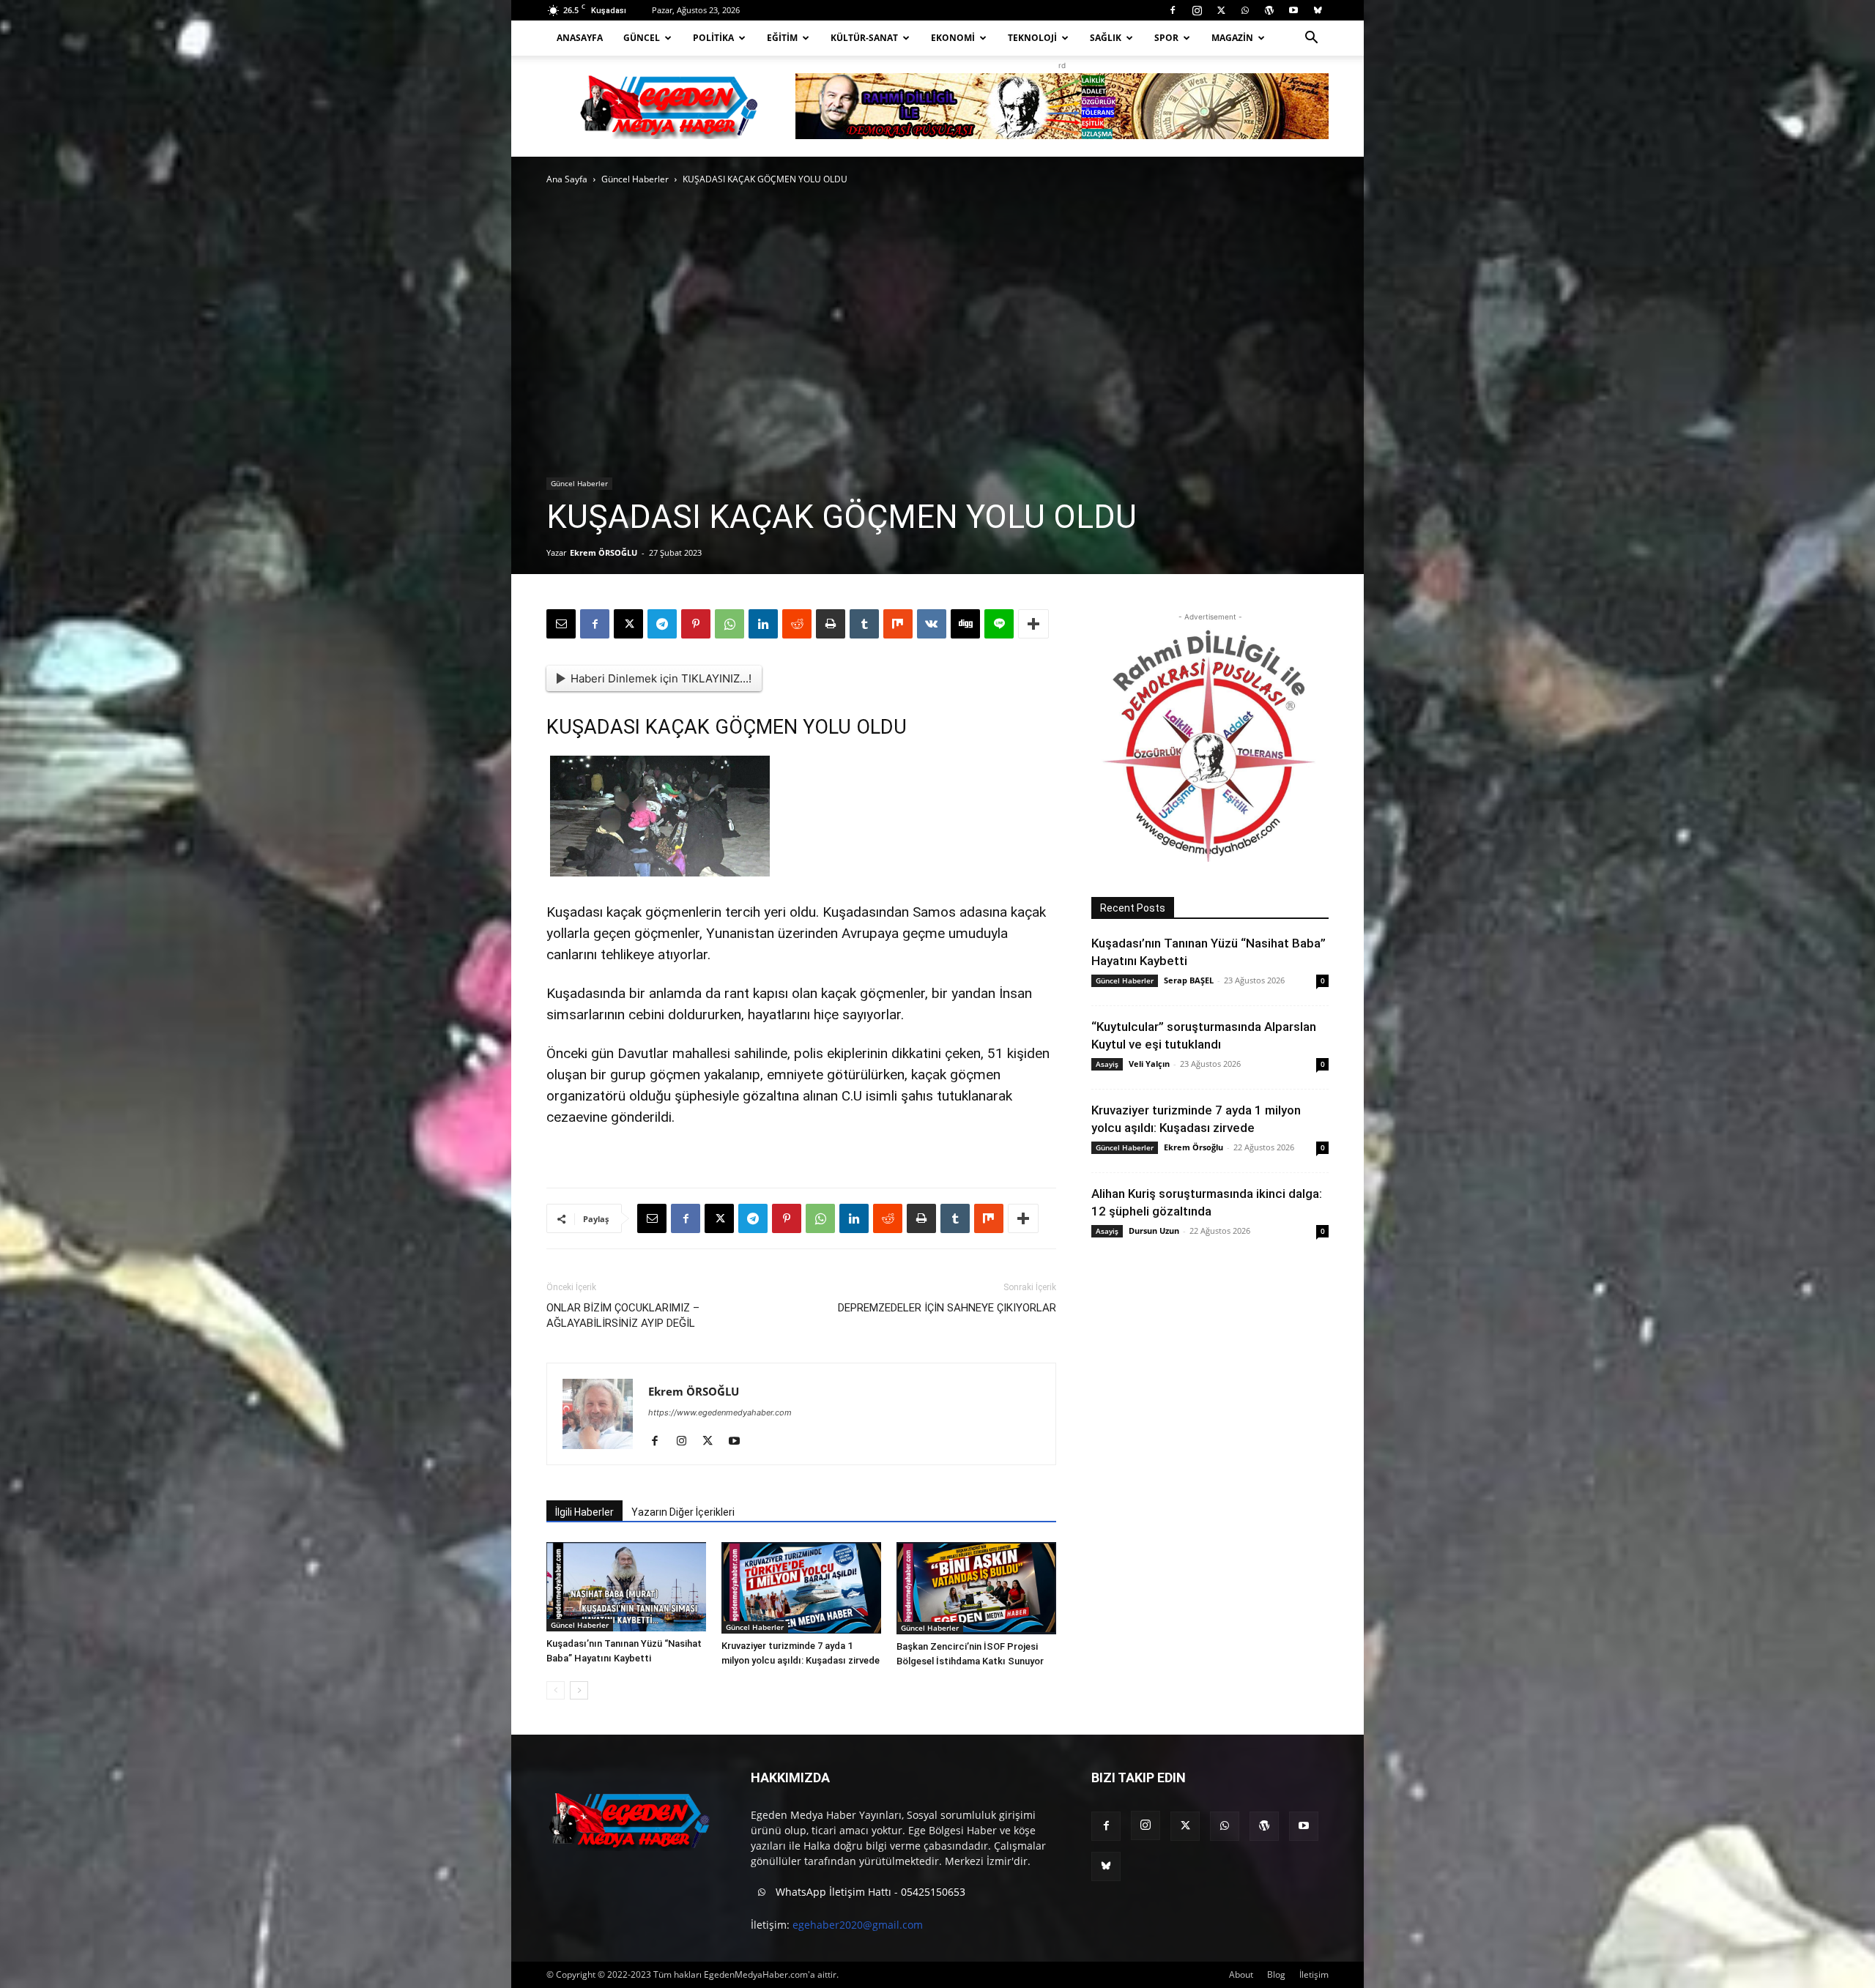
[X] (1221, 10)
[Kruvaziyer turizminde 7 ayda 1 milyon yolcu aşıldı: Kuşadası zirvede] (801, 1588)
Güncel (642, 38)
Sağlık (1106, 38)
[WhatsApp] (1245, 10)
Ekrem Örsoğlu (1193, 1147)
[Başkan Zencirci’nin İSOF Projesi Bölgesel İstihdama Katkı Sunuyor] (976, 1588)
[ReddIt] (797, 624)
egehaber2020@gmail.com (858, 1925)
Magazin (1232, 38)
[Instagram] (1197, 10)
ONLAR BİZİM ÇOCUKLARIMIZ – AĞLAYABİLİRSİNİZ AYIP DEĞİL (623, 1315)
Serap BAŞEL (1189, 980)
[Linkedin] (763, 624)
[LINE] (999, 624)
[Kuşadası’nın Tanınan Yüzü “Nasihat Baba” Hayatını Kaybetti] (626, 1587)
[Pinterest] (696, 624)
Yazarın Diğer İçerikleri (683, 1512)
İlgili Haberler (584, 1512)
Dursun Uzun (1154, 1231)
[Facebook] (1173, 10)
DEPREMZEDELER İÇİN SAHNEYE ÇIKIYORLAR (947, 1308)
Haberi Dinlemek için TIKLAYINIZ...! (661, 678)
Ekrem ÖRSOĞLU (604, 552)
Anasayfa (580, 38)
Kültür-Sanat (864, 38)
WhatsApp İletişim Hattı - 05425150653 (869, 1892)
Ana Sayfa (567, 179)
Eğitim (782, 38)
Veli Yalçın (1149, 1064)
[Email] (561, 624)
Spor (1166, 38)
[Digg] (965, 624)
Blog (1276, 1974)
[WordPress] (1269, 10)
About (1241, 1974)
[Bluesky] (1318, 10)
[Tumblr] (864, 624)
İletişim (1314, 1974)
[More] (1033, 624)
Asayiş (1107, 1064)
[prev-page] (556, 1690)
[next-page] (579, 1690)
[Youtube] (1293, 10)
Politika (713, 38)
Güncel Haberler (635, 179)
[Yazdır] (831, 624)
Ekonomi (953, 38)
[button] (1311, 39)
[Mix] (898, 624)
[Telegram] (662, 624)
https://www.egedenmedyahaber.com (720, 1412)
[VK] (932, 624)
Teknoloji (1032, 38)
